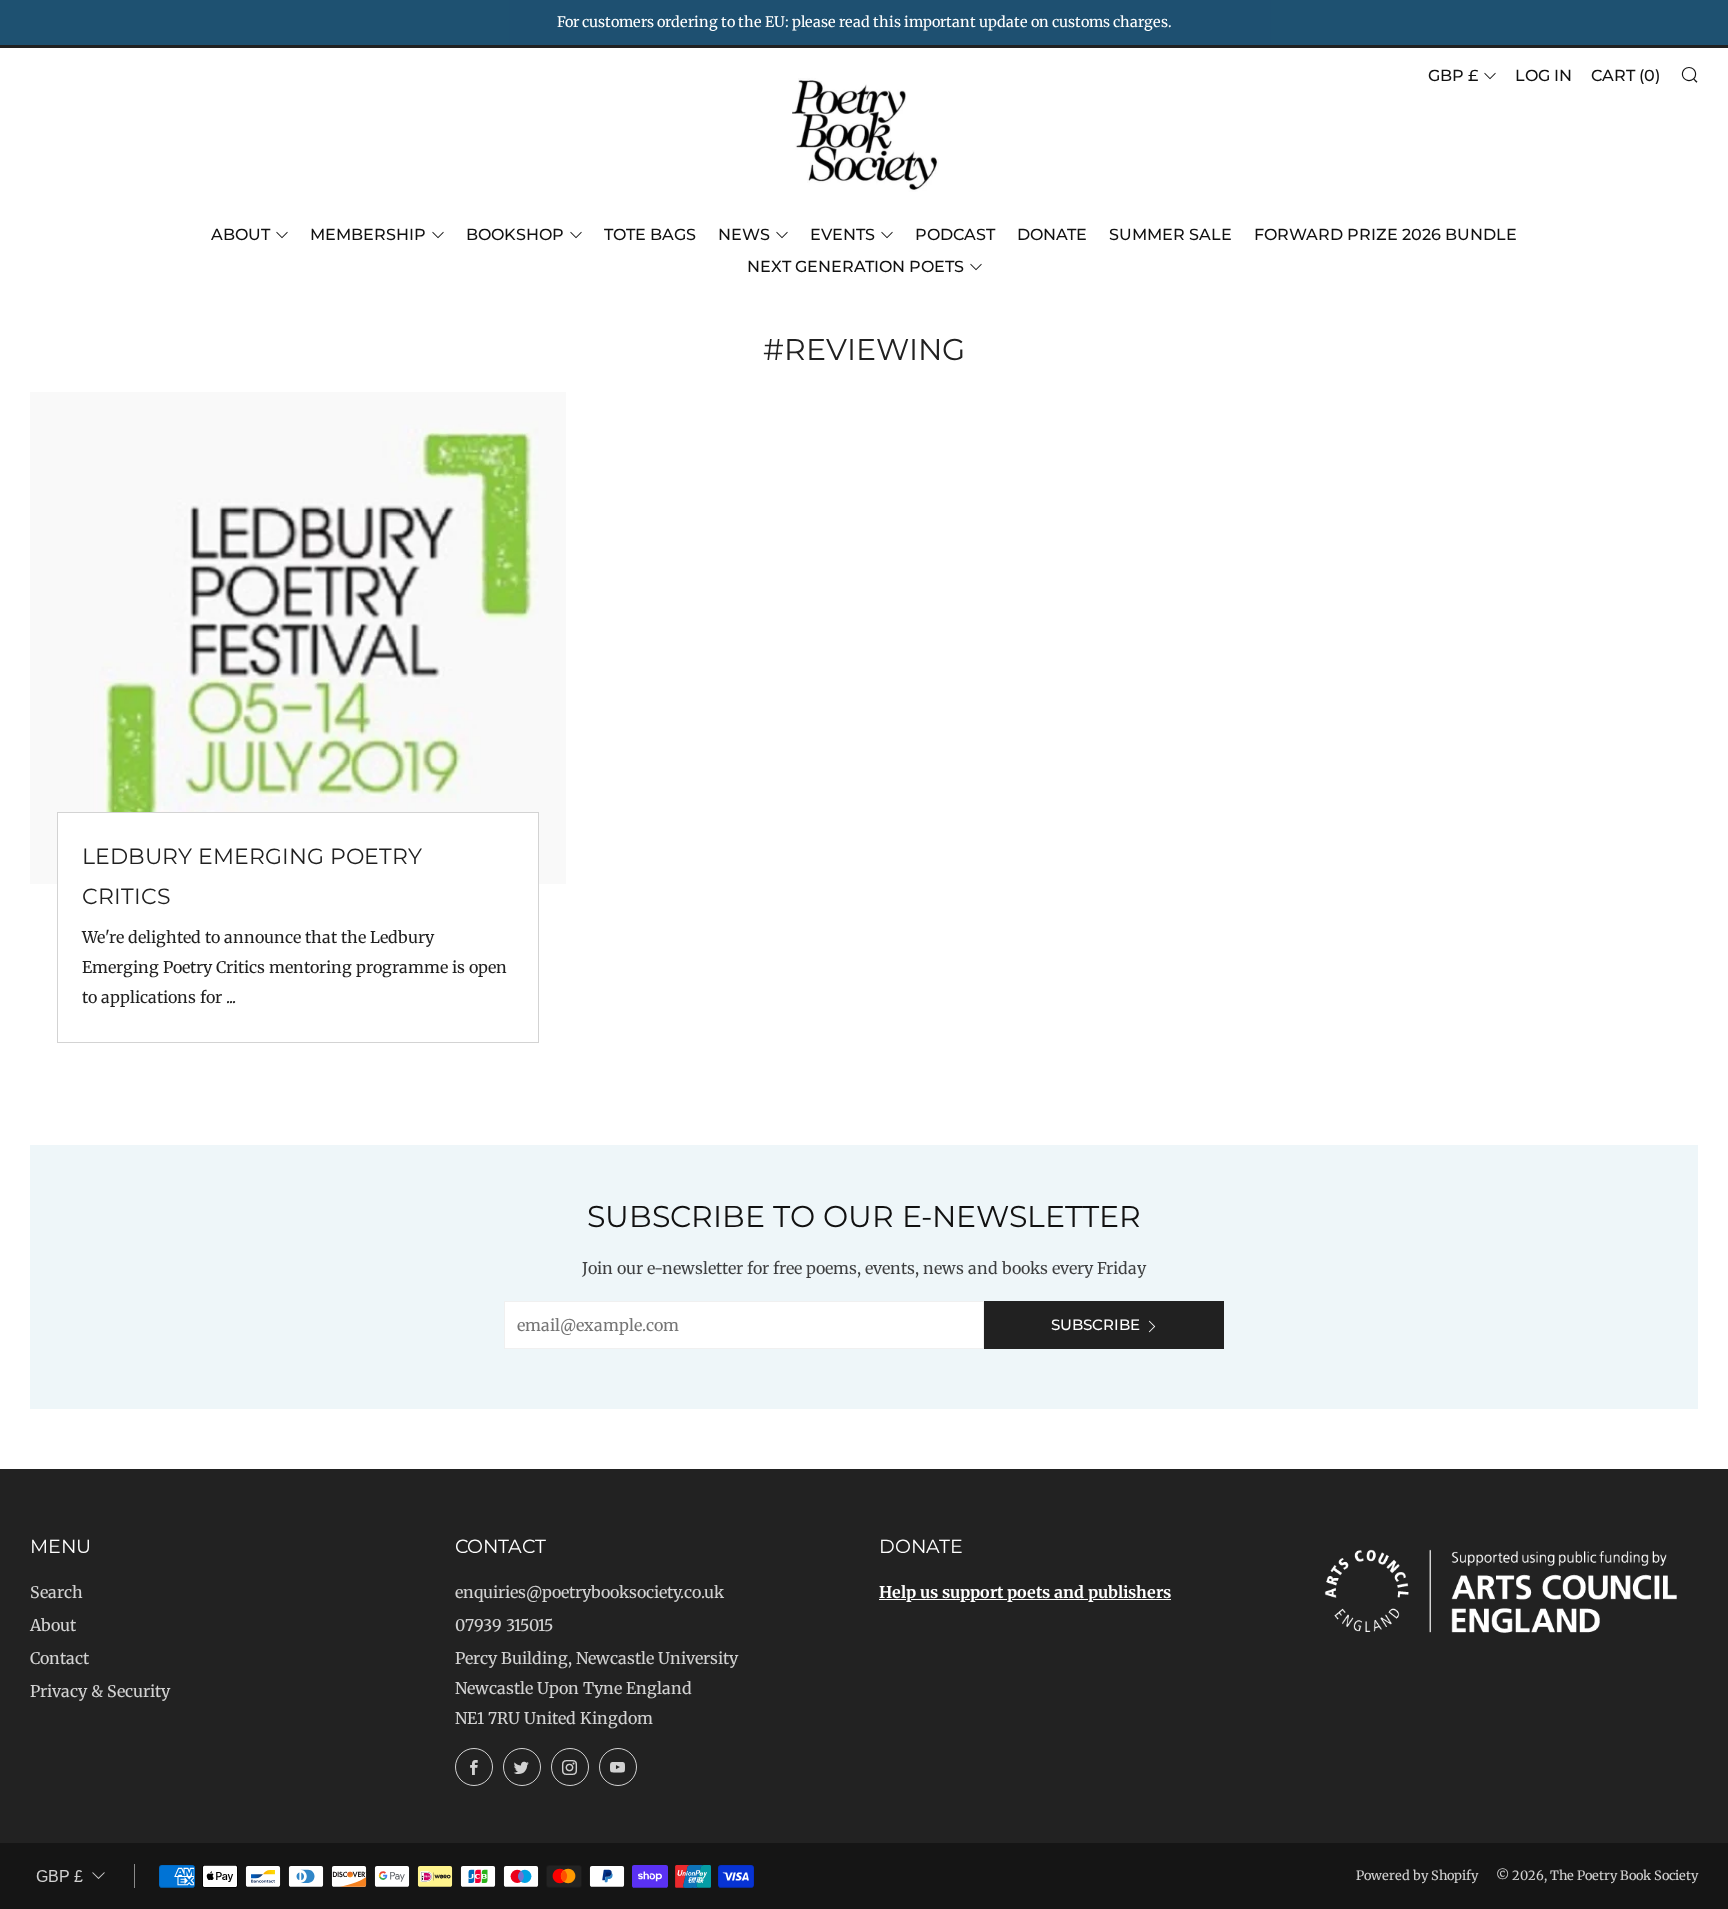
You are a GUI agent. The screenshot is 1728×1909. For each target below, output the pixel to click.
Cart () (1625, 75)
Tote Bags (650, 234)
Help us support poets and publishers (1025, 1592)
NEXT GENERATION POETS (855, 266)
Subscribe (1095, 1324)
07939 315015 (504, 1625)
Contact (59, 1658)
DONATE (1052, 234)
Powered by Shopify (1417, 1875)
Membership (368, 234)
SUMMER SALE (1170, 234)
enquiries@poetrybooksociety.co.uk (589, 1592)
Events (842, 234)
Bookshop (515, 234)
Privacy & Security (100, 1691)
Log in (1543, 75)
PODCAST (955, 234)
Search (56, 1592)
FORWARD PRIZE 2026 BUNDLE (1385, 234)
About (240, 234)
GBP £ (1453, 75)
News (744, 234)
